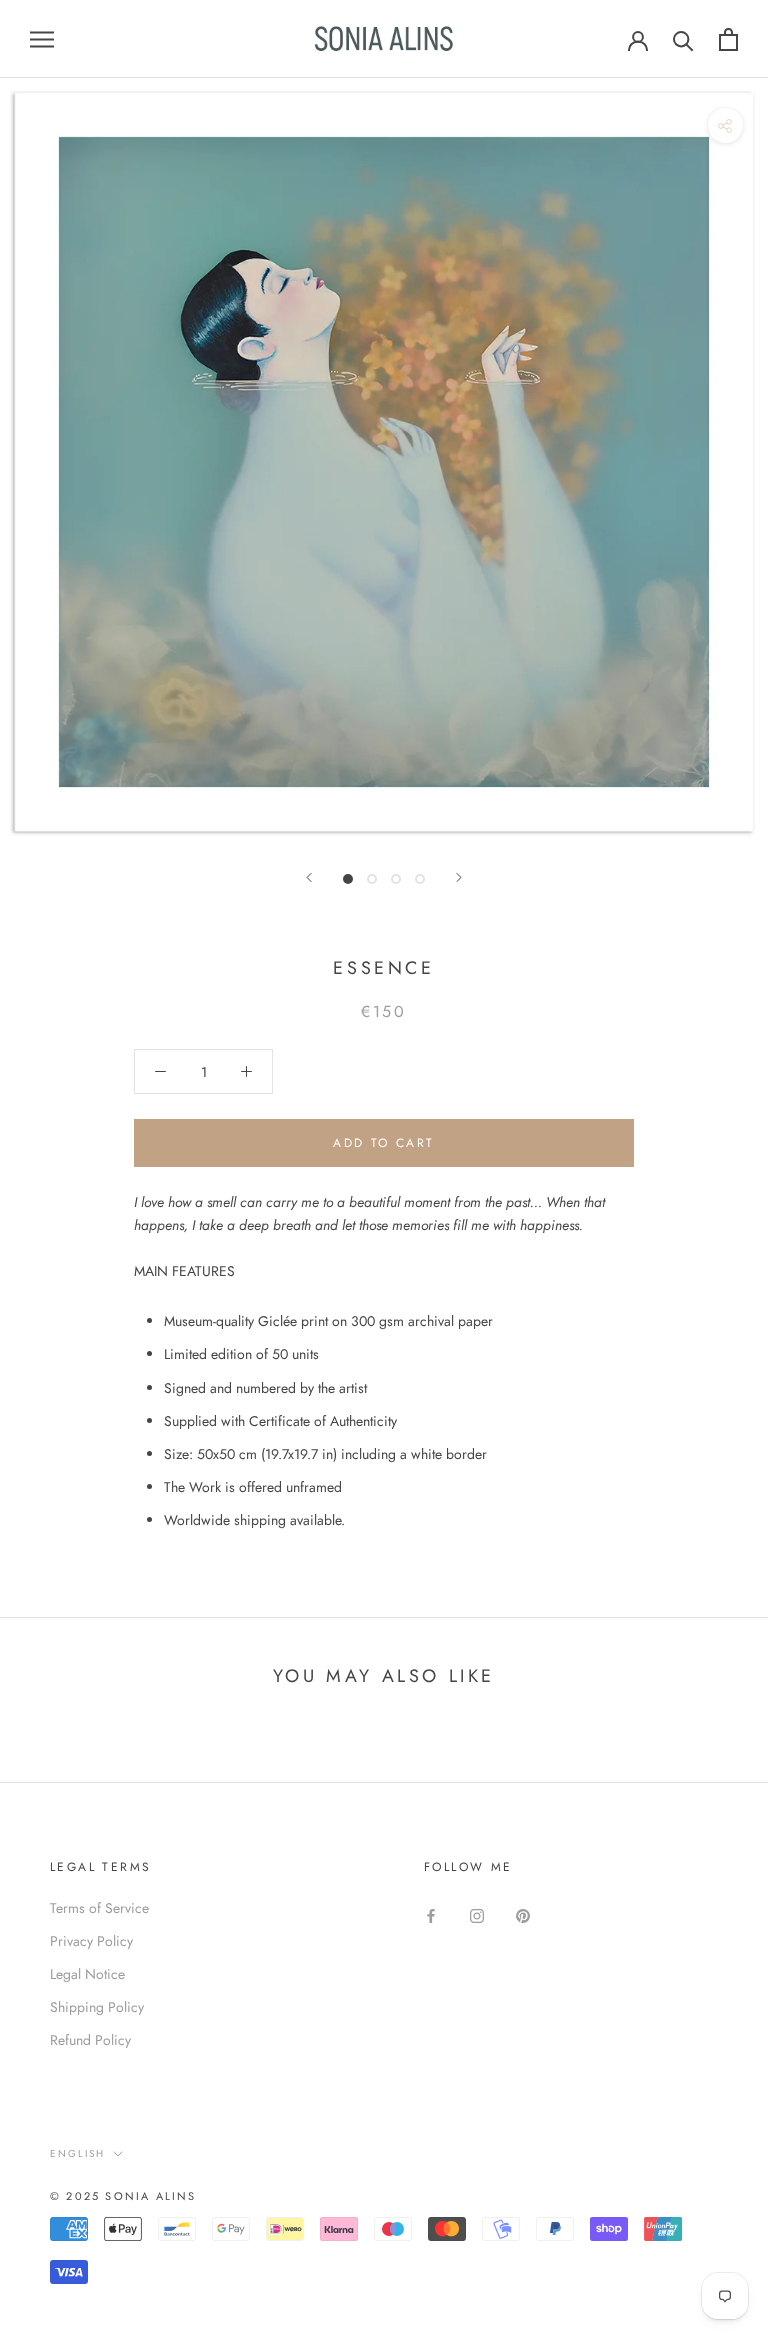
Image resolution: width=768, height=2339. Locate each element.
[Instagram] (477, 1915)
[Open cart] (728, 39)
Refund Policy (90, 2040)
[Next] (459, 877)
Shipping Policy (97, 2007)
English (77, 2153)
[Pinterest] (523, 1915)
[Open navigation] (42, 38)
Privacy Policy (91, 1941)
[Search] (683, 39)
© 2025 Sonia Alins (123, 2196)
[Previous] (309, 877)
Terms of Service (99, 1908)
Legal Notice (87, 1974)
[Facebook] (431, 1915)
